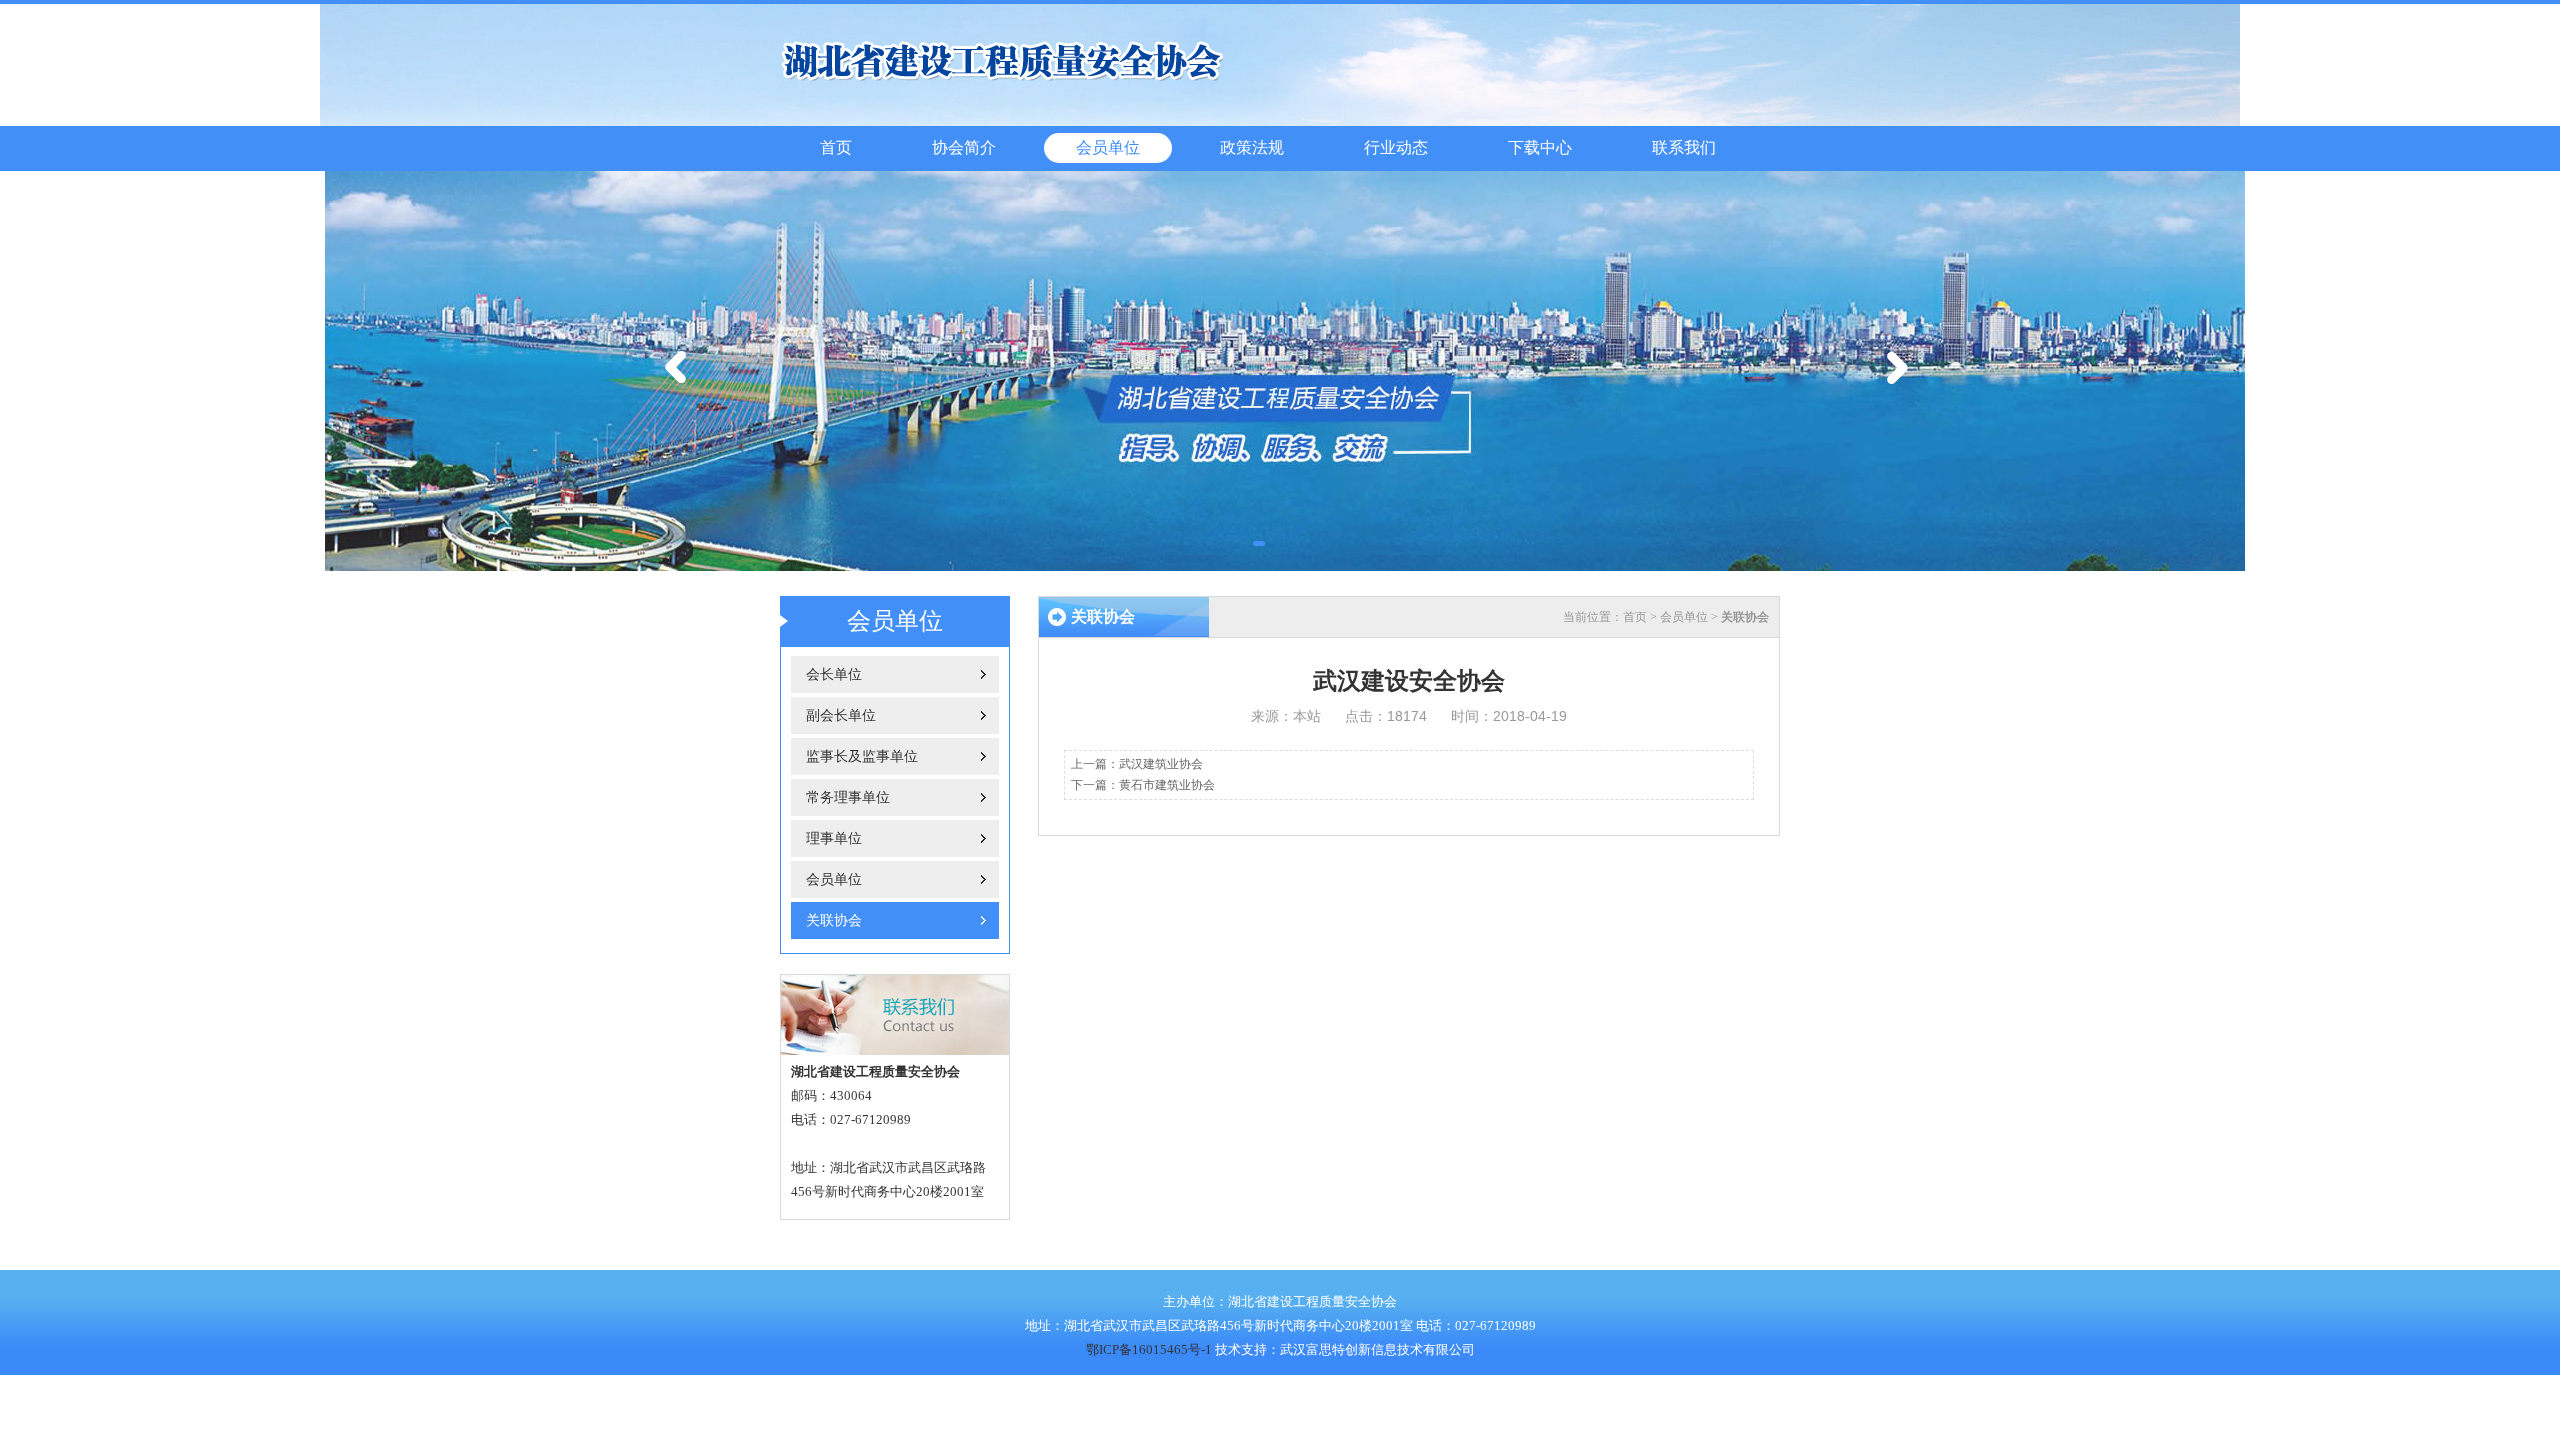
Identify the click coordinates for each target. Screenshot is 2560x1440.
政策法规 (1252, 147)
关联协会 (834, 920)
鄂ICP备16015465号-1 (1149, 1349)
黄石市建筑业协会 (1167, 785)
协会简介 (964, 147)
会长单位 (834, 674)
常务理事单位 (848, 797)
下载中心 (1540, 147)
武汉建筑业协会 (1161, 764)
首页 (836, 147)
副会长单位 (841, 715)
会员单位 (1108, 147)
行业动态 (1396, 147)
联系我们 (1684, 147)
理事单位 (834, 838)
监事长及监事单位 (862, 756)
